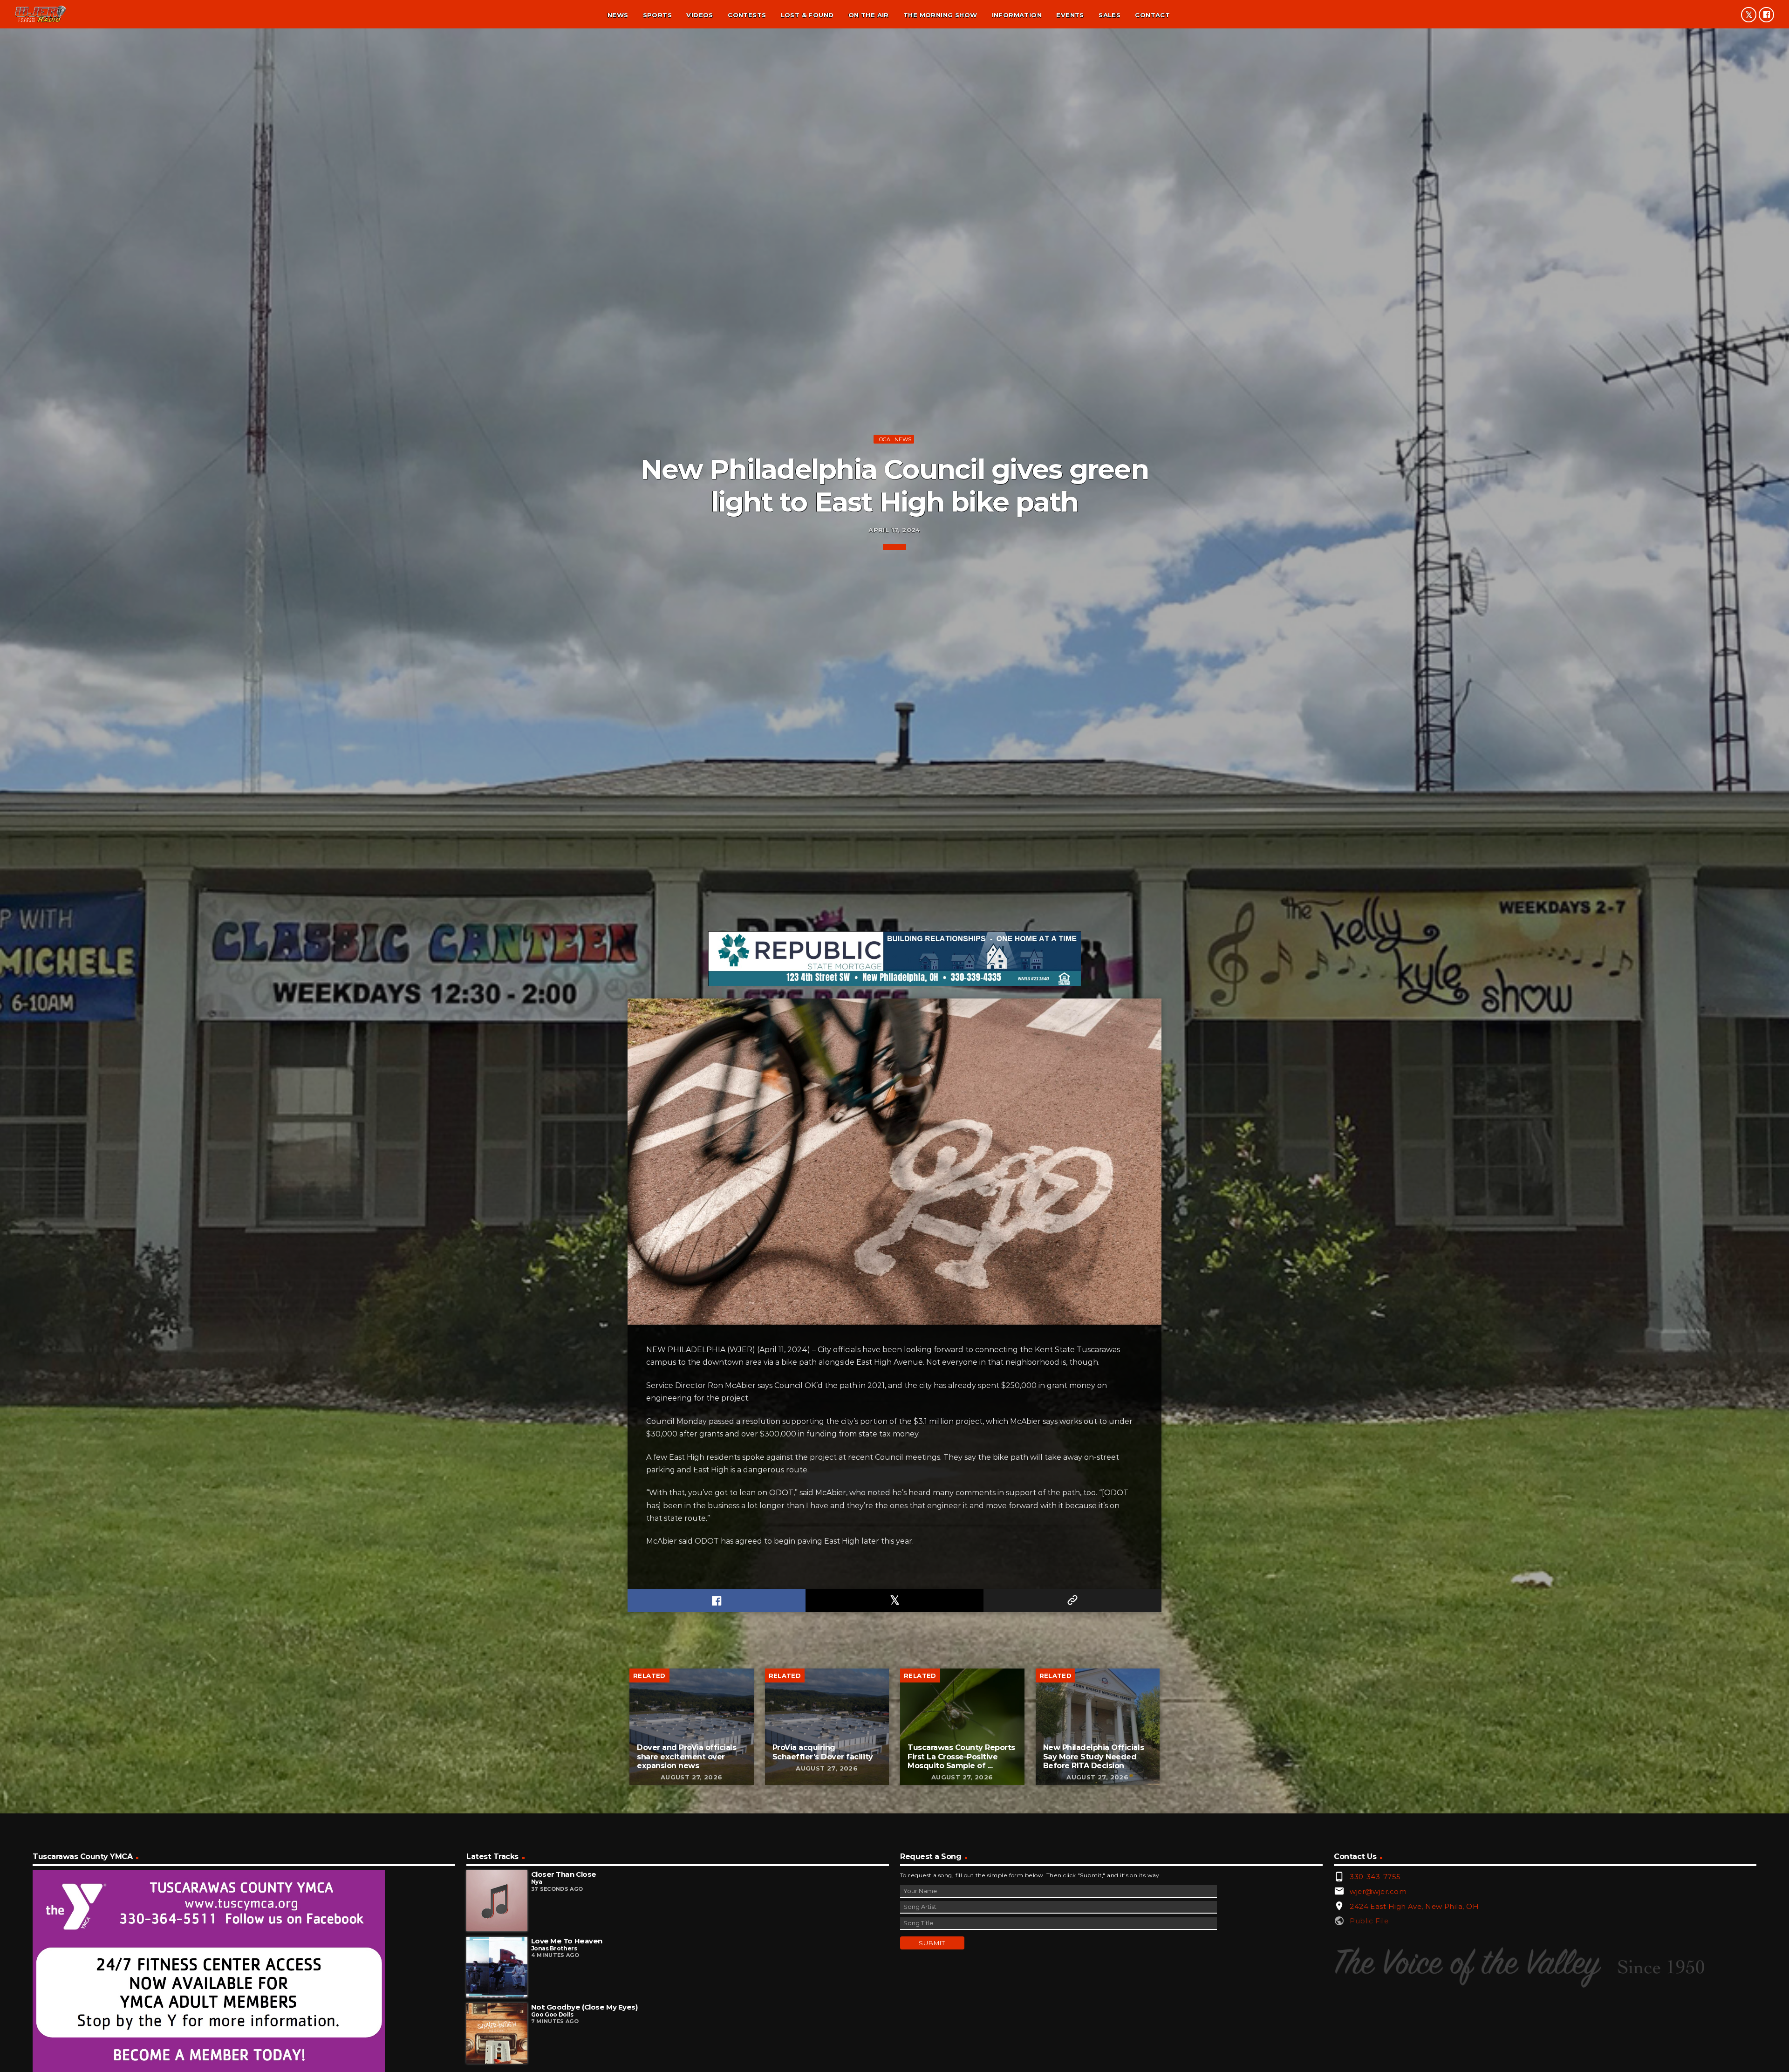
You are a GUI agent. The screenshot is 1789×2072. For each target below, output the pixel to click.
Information (1017, 15)
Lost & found (807, 15)
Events (1070, 15)
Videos (700, 15)
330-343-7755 (1375, 1877)
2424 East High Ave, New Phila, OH (1414, 1906)
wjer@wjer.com (1378, 1891)
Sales (1110, 15)
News (618, 15)
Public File (1369, 1921)
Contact (1152, 15)
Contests (747, 15)
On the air (869, 15)
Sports (657, 15)
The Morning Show (940, 15)
